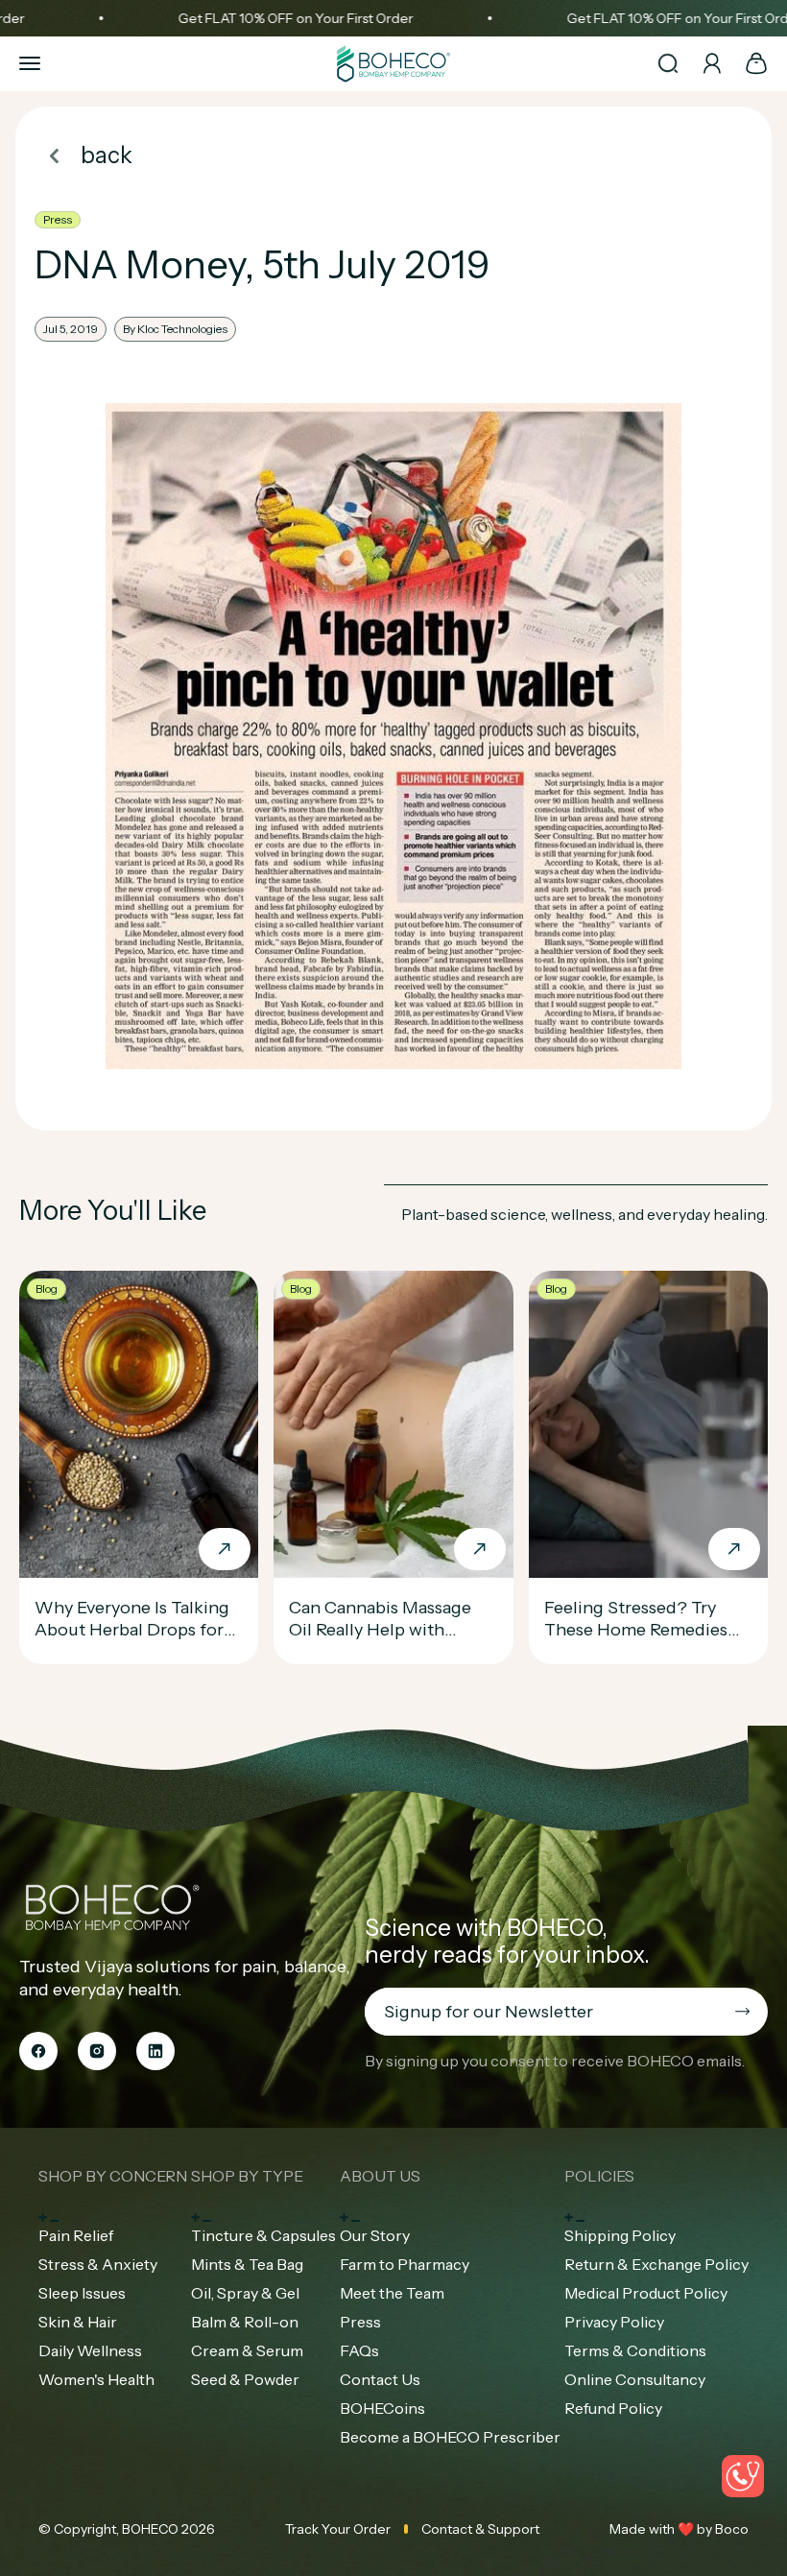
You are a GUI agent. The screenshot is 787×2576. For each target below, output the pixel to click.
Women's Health (96, 2379)
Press (360, 2322)
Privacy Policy (614, 2322)
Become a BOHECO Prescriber (450, 2437)
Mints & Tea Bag (247, 2264)
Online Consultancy (635, 2379)
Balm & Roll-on (245, 2322)
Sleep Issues (82, 2293)
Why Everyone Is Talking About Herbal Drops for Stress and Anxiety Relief (134, 1630)
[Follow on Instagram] (97, 2051)
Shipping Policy (620, 2235)
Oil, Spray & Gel (245, 2293)
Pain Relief (76, 2235)
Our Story (375, 2235)
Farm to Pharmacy (405, 2264)
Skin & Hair (78, 2322)
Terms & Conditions (635, 2350)
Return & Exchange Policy (656, 2264)
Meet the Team (392, 2293)
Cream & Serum (247, 2350)
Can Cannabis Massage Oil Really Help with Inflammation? (380, 1630)
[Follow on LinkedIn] (155, 2051)
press (58, 219)
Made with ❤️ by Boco (679, 2529)
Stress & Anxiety (98, 2264)
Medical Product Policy (646, 2293)
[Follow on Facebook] (38, 2051)
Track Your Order (338, 2529)
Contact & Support (480, 2529)
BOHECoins (382, 2408)
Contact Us (380, 2379)
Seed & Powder (245, 2379)
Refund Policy (613, 2408)
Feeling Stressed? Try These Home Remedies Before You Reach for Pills (648, 1630)
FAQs (359, 2350)
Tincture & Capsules (263, 2235)
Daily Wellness (90, 2350)
